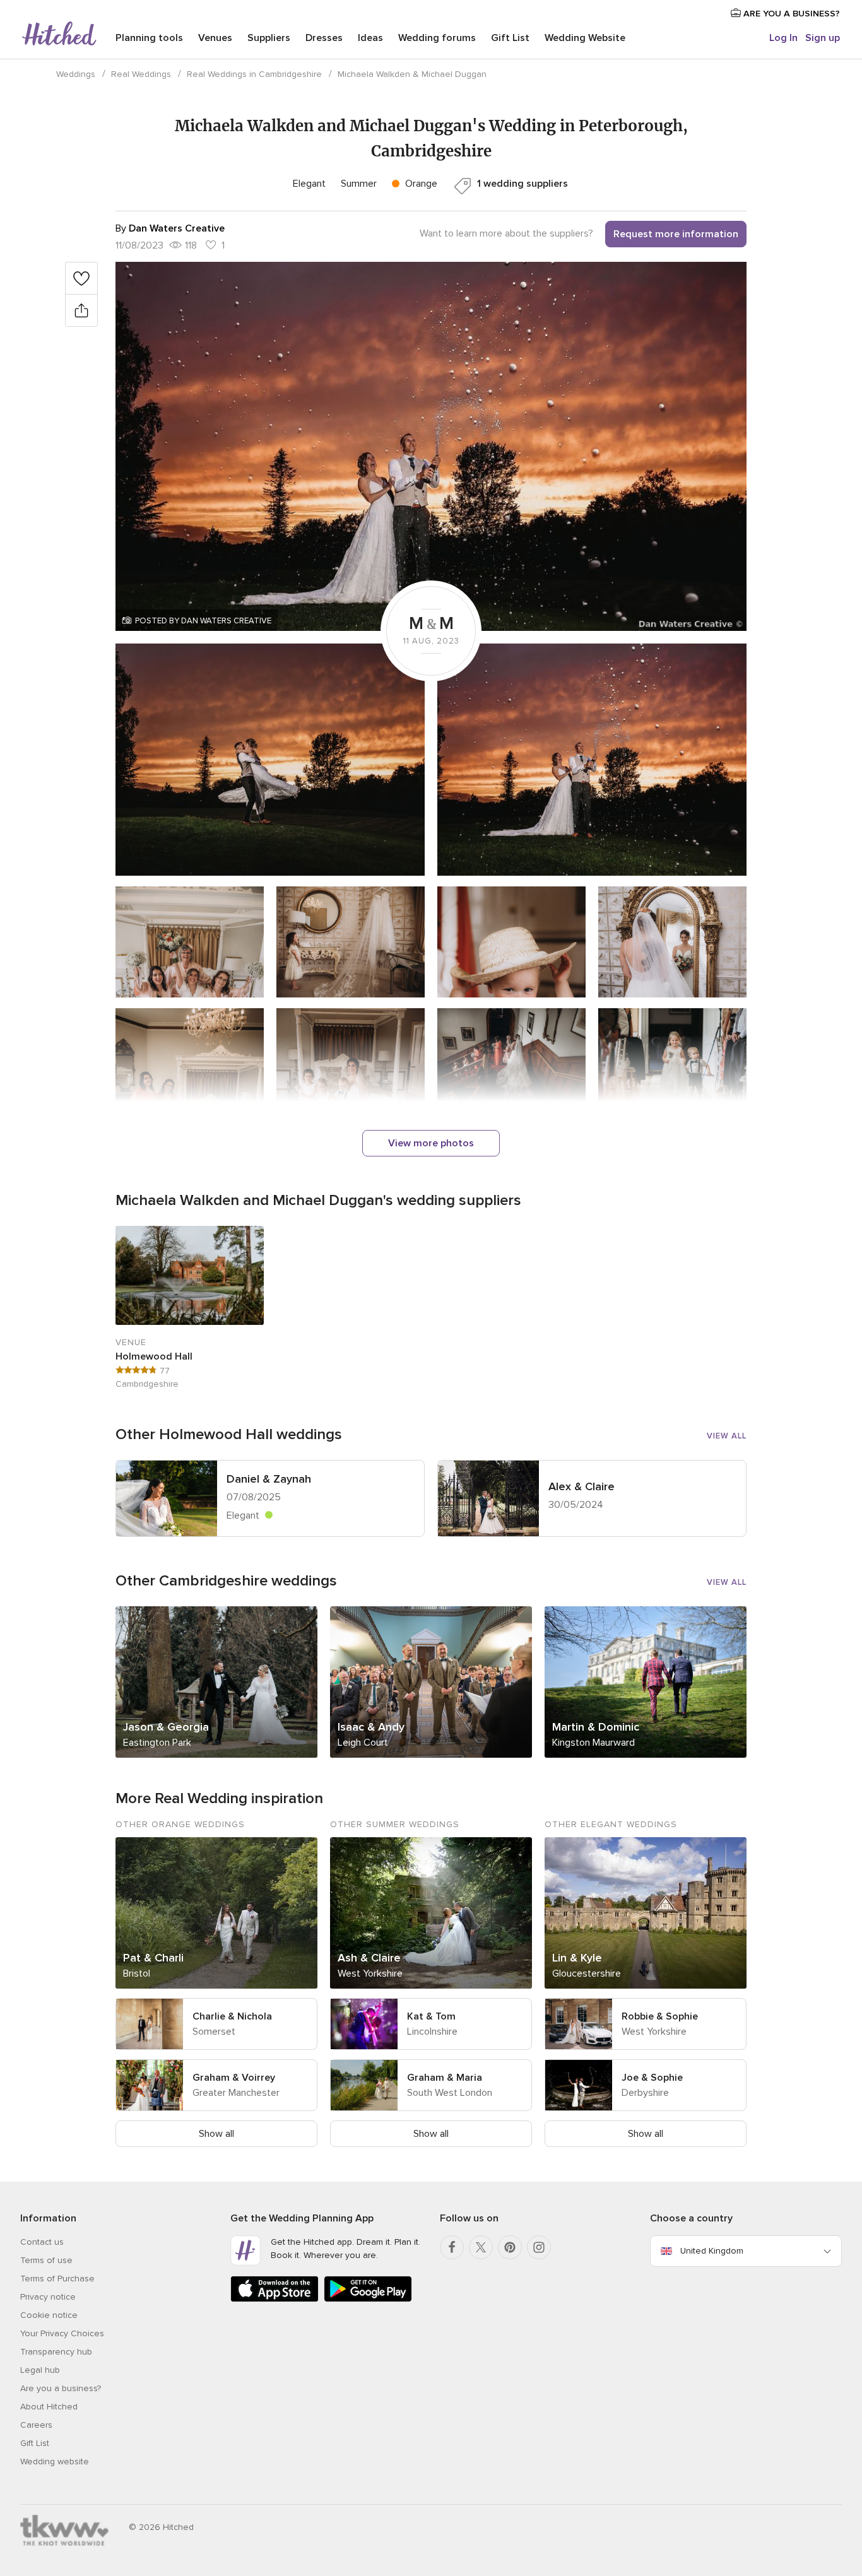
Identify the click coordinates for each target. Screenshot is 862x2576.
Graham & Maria (445, 2078)
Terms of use (46, 2260)
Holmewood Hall (154, 1356)
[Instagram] (539, 2247)
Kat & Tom (431, 2016)
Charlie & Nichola (232, 2016)
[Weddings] (59, 35)
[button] (431, 446)
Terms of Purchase (57, 2279)
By (170, 228)
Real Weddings (141, 74)
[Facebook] (452, 2247)
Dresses (324, 38)
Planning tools (149, 38)
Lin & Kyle (577, 1958)
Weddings (76, 74)
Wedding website (55, 2461)
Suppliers (269, 38)
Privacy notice (48, 2297)
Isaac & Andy (371, 1727)
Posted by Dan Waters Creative (203, 621)
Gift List (510, 38)
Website (585, 38)
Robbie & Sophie (660, 2016)
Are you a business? (61, 2388)
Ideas (370, 38)
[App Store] (275, 2299)
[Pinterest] (510, 2247)
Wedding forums (437, 38)
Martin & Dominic (596, 1727)
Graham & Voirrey (234, 2078)
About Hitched (49, 2407)
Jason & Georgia (166, 1727)
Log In (783, 38)
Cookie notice (49, 2315)
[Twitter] (481, 2247)
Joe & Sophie (652, 2078)
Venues (215, 38)
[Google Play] (368, 2299)
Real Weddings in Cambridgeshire (254, 74)
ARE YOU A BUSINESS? (790, 14)
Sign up (823, 38)
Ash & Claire (369, 1958)
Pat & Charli (153, 1958)
